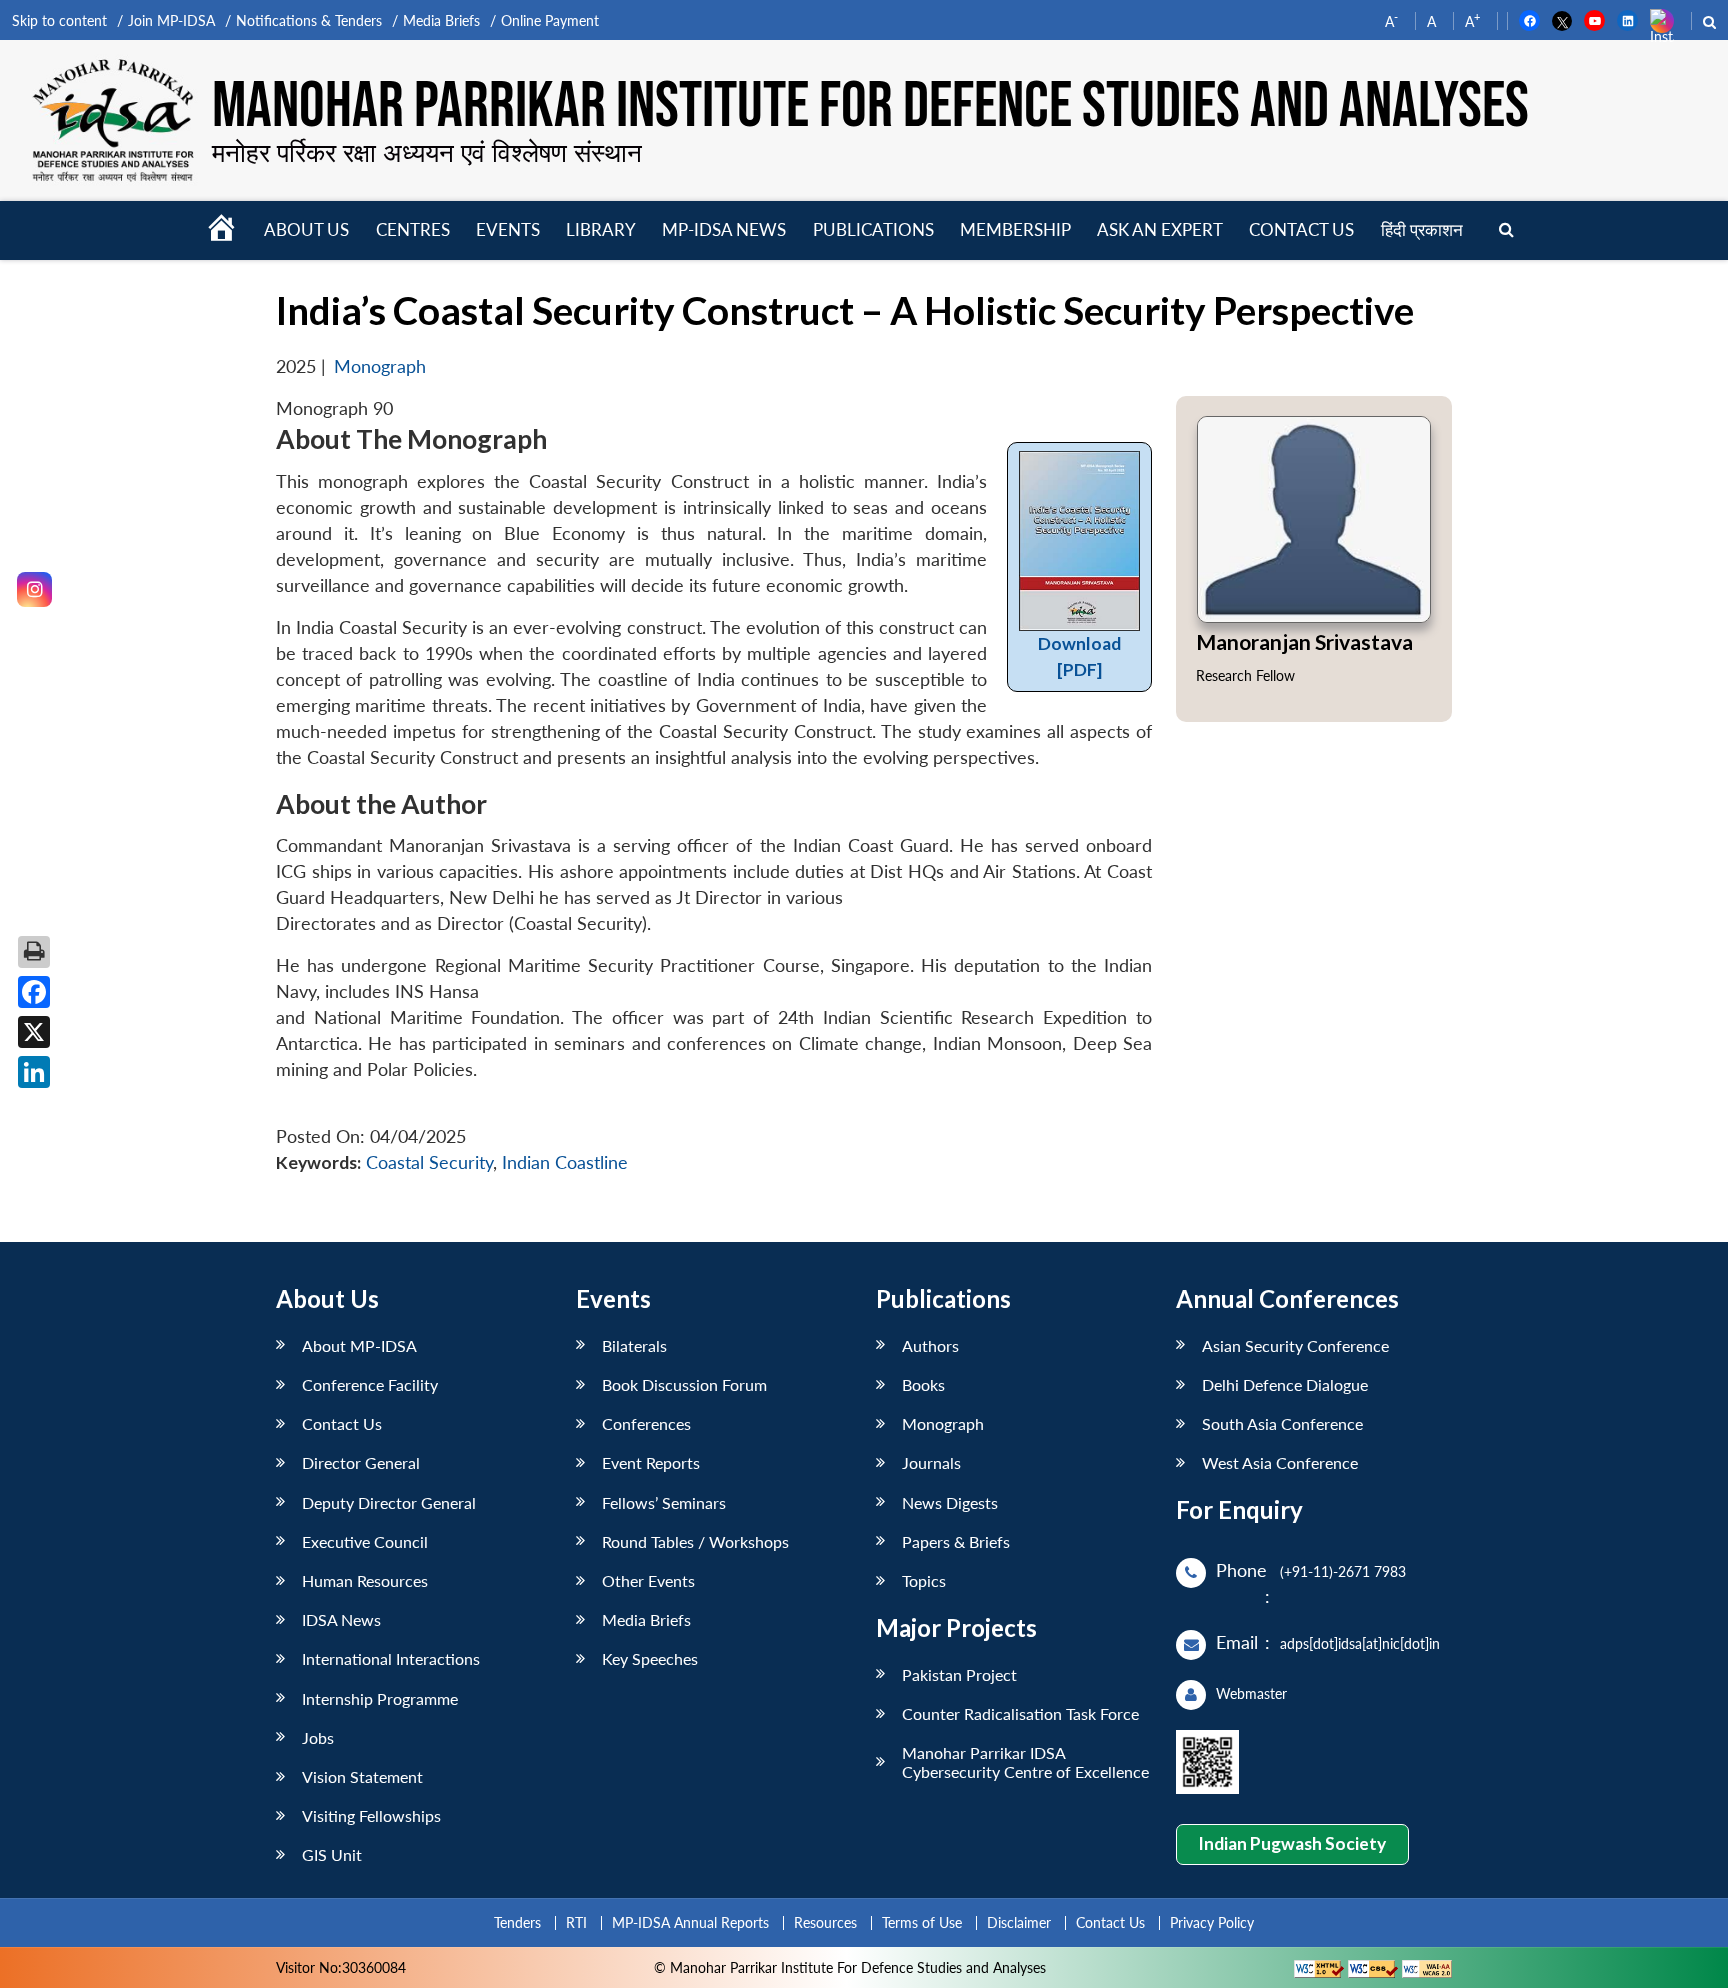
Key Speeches (650, 1658)
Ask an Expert (1160, 229)
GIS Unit (332, 1854)
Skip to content (59, 20)
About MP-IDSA (359, 1345)
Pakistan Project (959, 1674)
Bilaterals (634, 1345)
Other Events (648, 1580)
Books (923, 1384)
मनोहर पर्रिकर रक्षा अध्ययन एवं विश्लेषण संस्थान (427, 152)
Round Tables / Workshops (695, 1541)
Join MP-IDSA (171, 20)
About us (306, 229)
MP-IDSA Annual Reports (690, 1922)
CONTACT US (1301, 229)
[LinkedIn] (34, 1072)
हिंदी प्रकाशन (1422, 229)
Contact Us (342, 1423)
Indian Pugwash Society (1292, 1843)
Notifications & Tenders (309, 20)
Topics (924, 1580)
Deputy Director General (389, 1502)
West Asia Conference (1280, 1462)
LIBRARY (601, 229)
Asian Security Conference (1295, 1345)
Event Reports (651, 1462)
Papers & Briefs (956, 1541)
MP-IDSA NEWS (724, 229)
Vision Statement (362, 1776)
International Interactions (391, 1658)
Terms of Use (922, 1922)
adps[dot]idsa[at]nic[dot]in (1360, 1643)
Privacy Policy (1212, 1922)
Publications (873, 229)
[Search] (1506, 230)
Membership (1015, 229)
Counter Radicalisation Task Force (1020, 1713)
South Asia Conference (1282, 1423)
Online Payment (550, 20)
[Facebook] (34, 992)
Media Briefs (441, 20)
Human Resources (365, 1580)
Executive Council (365, 1541)
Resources (825, 1922)
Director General (361, 1462)
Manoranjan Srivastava (1304, 641)
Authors (930, 1345)
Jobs (318, 1737)
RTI (576, 1922)
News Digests (950, 1502)
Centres (413, 229)
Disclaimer (1019, 1922)
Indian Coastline (565, 1162)
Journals (931, 1462)
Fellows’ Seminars (664, 1502)
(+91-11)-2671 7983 (1343, 1571)
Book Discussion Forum (684, 1384)
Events (508, 229)
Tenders (517, 1922)
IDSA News (341, 1619)
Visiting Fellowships (371, 1815)
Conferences (646, 1423)
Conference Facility (370, 1384)
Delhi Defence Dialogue (1285, 1384)
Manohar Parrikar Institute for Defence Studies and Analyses (870, 107)
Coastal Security (429, 1162)
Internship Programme (380, 1698)
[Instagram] (34, 589)
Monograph (380, 366)
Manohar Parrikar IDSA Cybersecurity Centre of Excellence (1025, 1762)
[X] (34, 1032)
